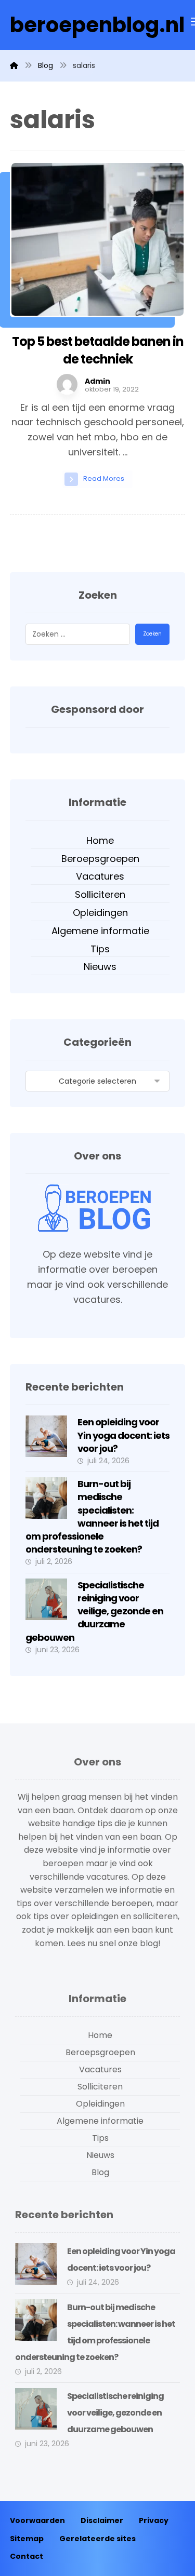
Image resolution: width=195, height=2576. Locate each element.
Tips (100, 949)
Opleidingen (100, 913)
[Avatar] (67, 384)
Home (100, 840)
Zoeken (152, 634)
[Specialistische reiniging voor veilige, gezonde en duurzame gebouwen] (46, 1599)
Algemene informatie (100, 931)
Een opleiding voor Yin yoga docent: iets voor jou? (123, 1435)
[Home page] (14, 65)
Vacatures (100, 876)
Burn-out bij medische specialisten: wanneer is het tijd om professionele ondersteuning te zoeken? (92, 1516)
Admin (97, 381)
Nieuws (100, 967)
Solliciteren (100, 894)
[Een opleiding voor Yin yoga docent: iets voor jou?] (46, 1436)
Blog (100, 2172)
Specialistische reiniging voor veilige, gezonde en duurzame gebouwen (94, 1611)
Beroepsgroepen (100, 859)
